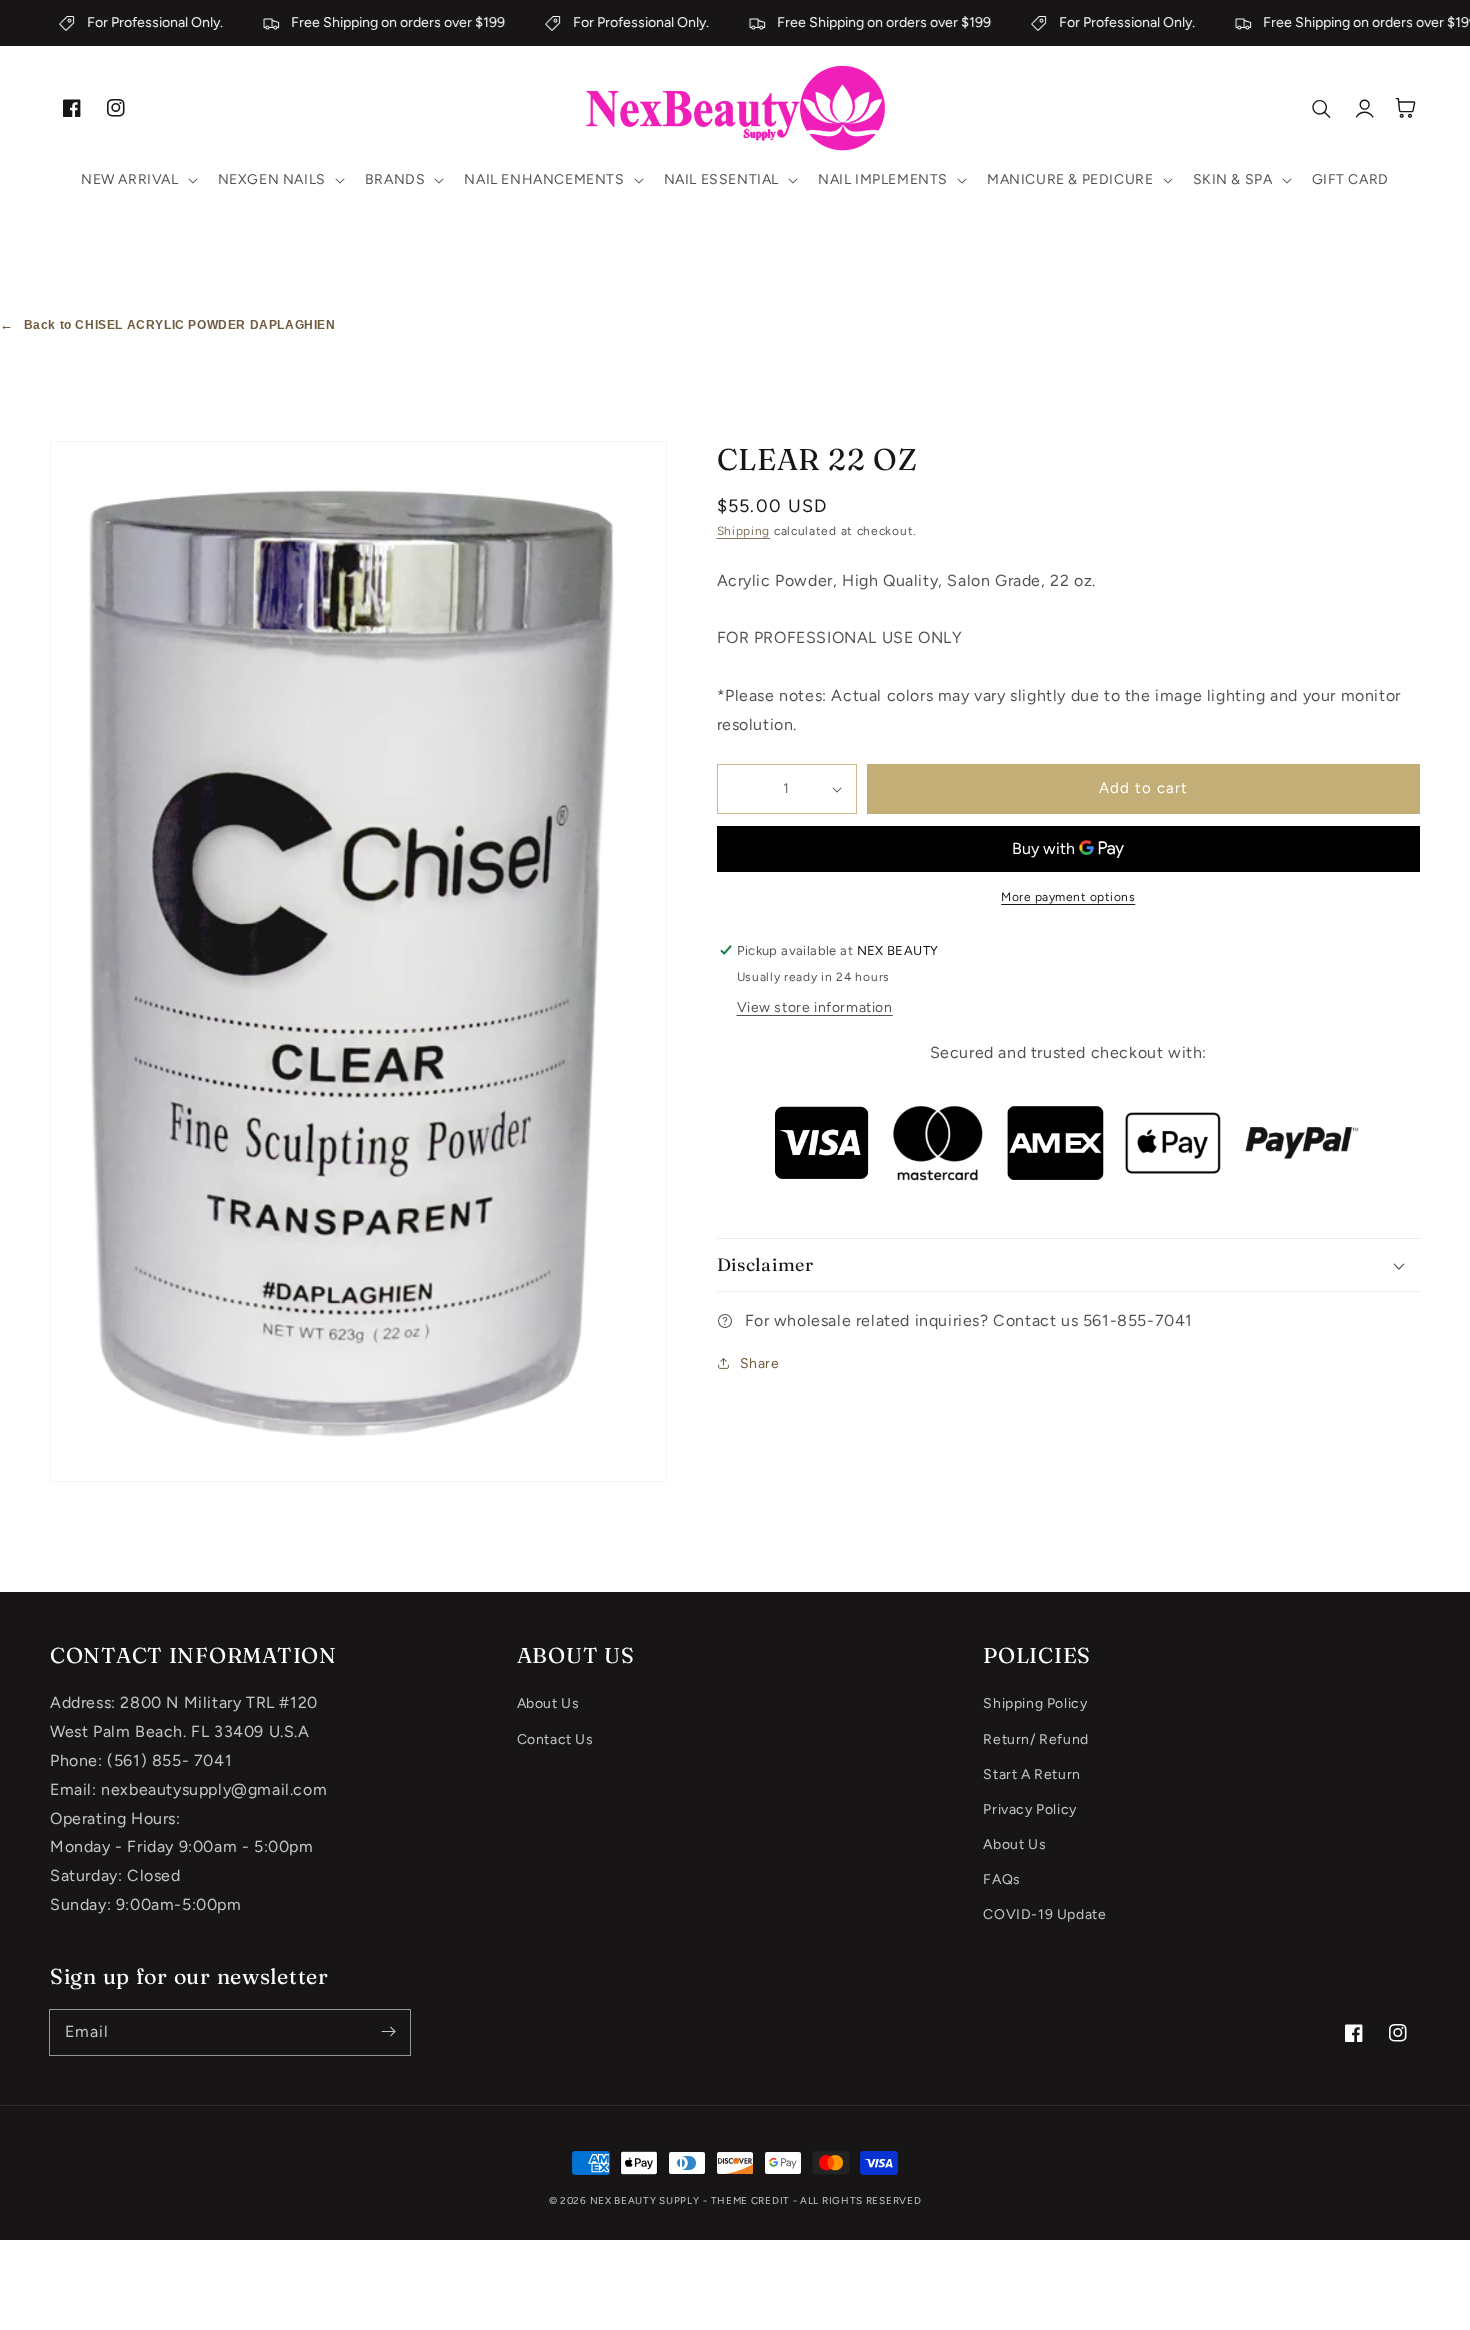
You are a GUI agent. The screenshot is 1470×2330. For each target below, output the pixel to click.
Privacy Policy (1029, 1809)
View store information (815, 1007)
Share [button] (760, 1363)
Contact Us (555, 1739)
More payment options (1068, 897)
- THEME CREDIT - (751, 2200)
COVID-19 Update (1044, 1914)
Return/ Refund (1035, 1739)
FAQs (1001, 1879)
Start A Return (1031, 1774)
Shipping (744, 531)
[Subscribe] (388, 2032)
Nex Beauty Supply (645, 2200)
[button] (137, 180)
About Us (548, 1703)
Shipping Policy (1035, 1703)
